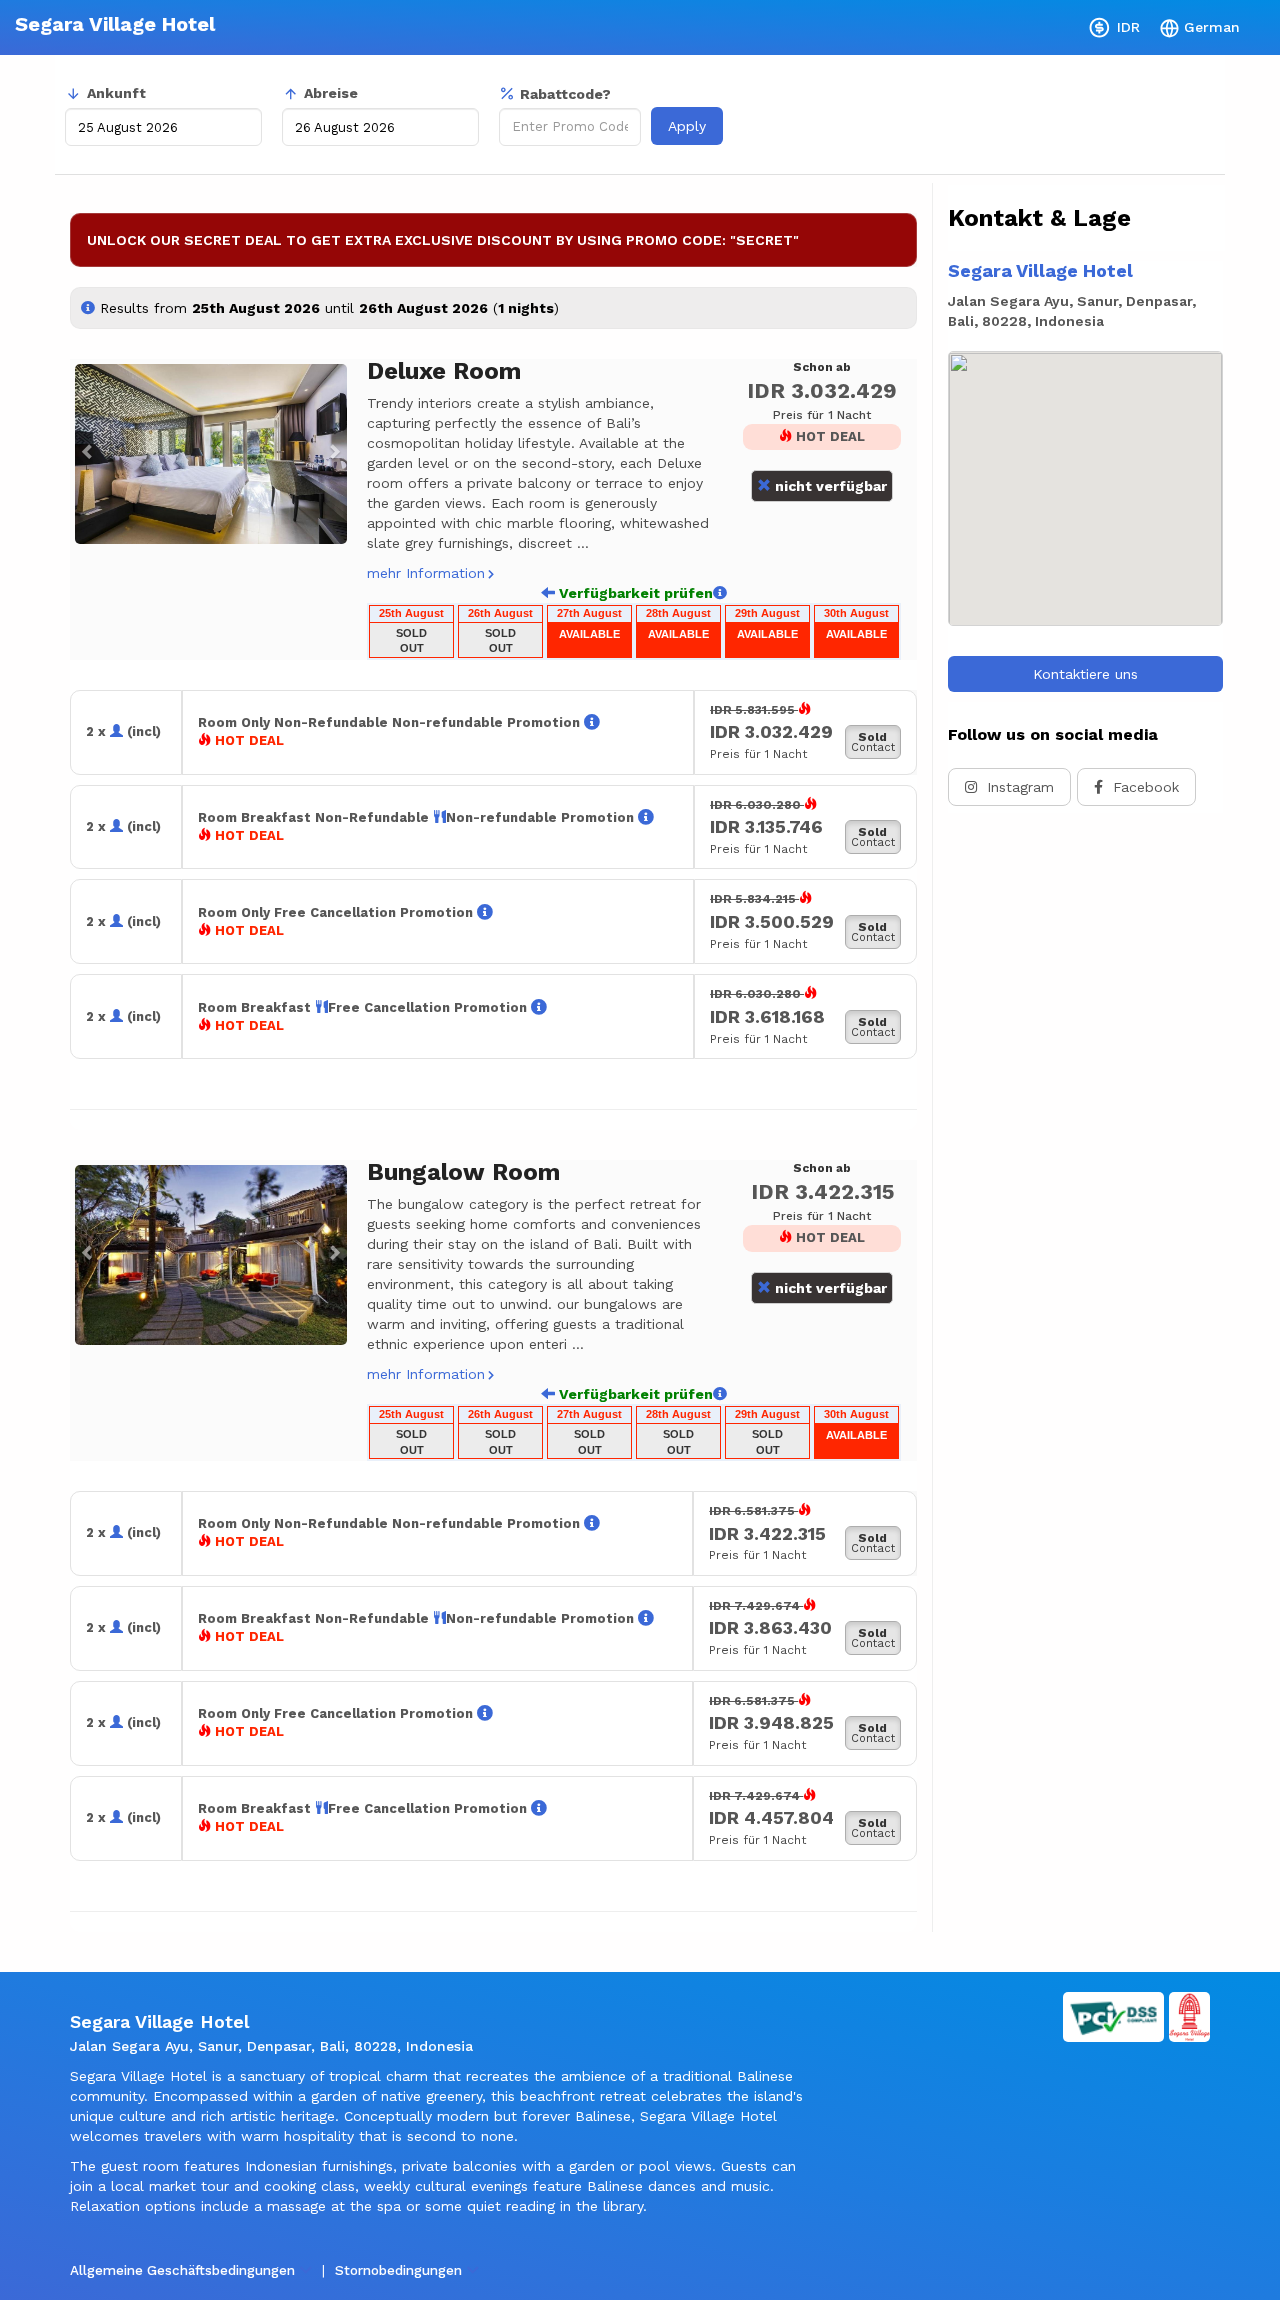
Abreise (331, 93)
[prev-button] (548, 593)
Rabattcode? (565, 94)
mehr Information (426, 573)
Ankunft (116, 93)
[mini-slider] (211, 454)
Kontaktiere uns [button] (1085, 674)
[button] (82, 454)
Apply (687, 126)
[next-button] (720, 593)
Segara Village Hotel (115, 24)
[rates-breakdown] (592, 722)
